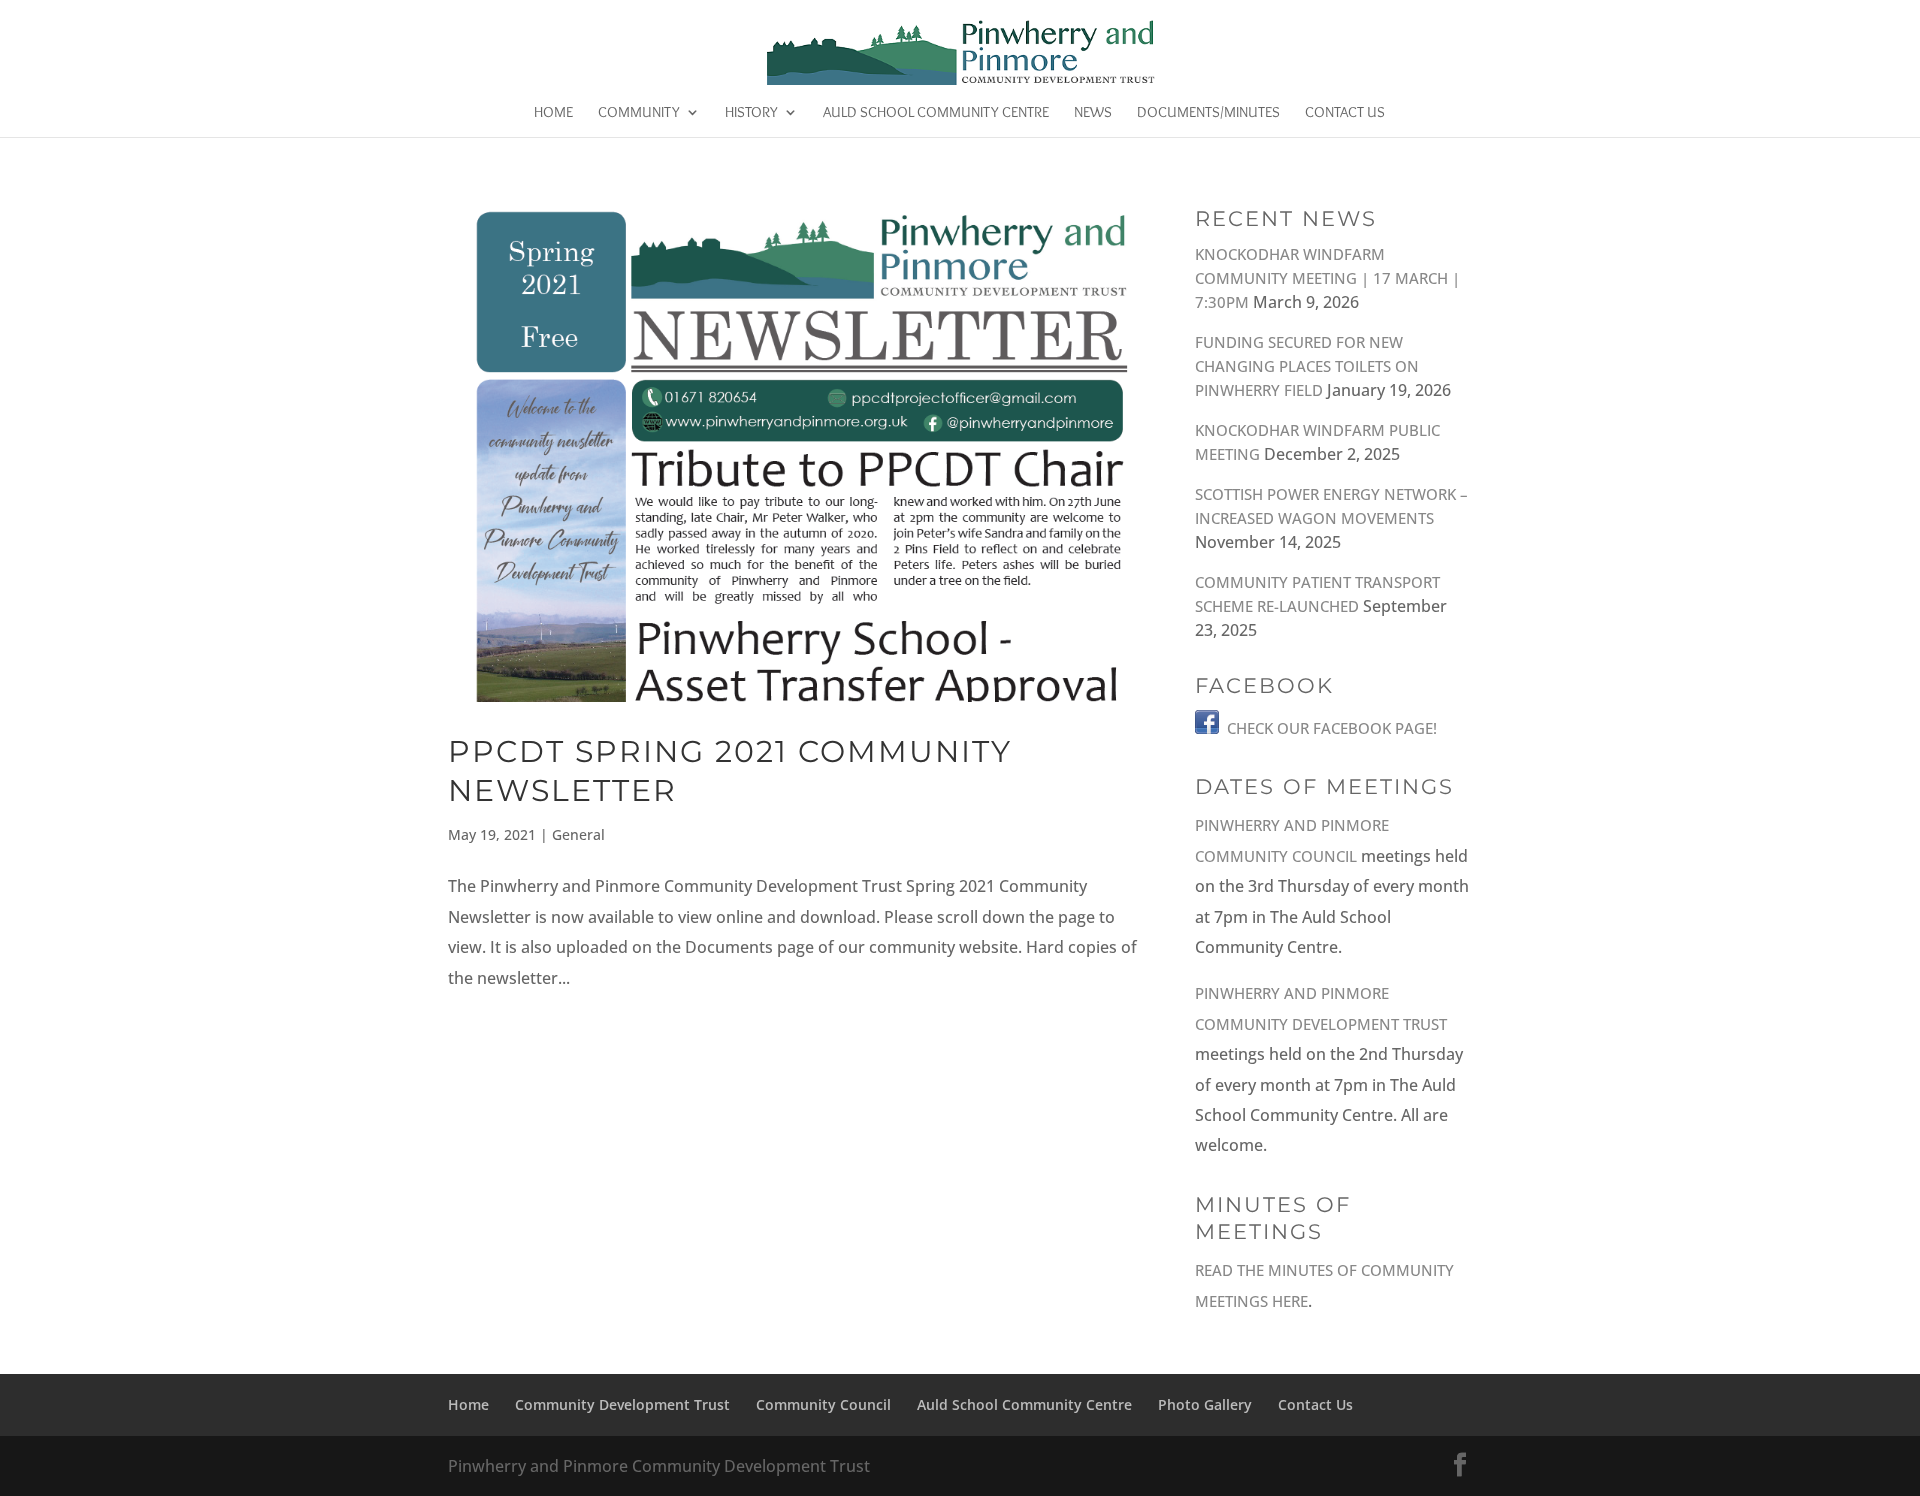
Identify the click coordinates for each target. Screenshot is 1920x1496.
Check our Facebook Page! (1332, 728)
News (1093, 113)
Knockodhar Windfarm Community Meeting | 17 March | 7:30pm (1327, 278)
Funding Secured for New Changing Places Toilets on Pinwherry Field (1307, 366)
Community (639, 113)
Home (553, 113)
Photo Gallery (1205, 1404)
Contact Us (1345, 113)
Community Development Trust (622, 1404)
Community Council (823, 1404)
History (751, 113)
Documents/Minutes (1208, 113)
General (578, 834)
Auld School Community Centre (936, 113)
